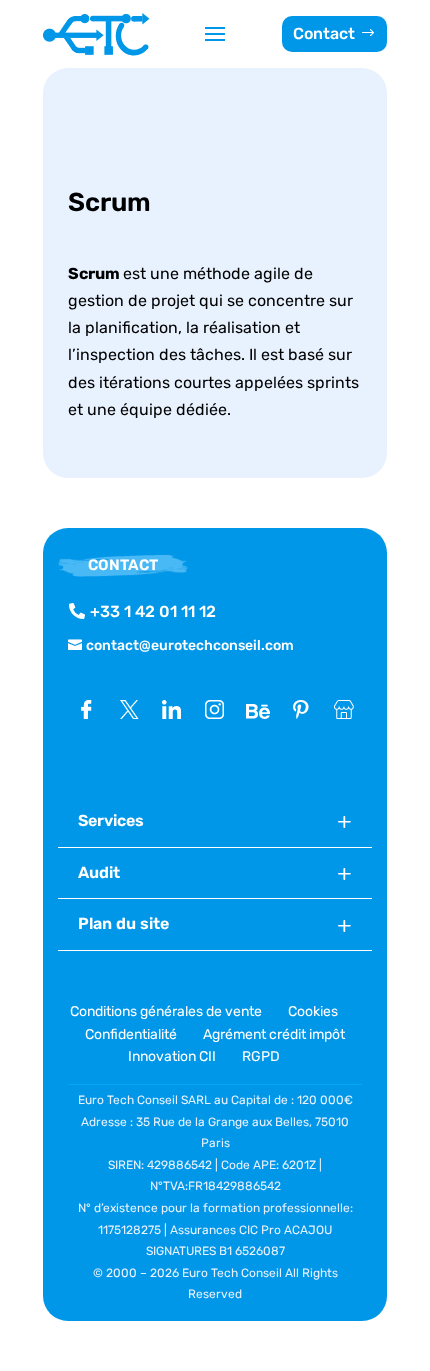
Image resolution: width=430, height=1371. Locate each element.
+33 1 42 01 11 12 (153, 611)
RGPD (261, 1056)
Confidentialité (131, 1034)
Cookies (313, 1011)
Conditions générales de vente (167, 1011)
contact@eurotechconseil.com (190, 645)
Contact (324, 33)
